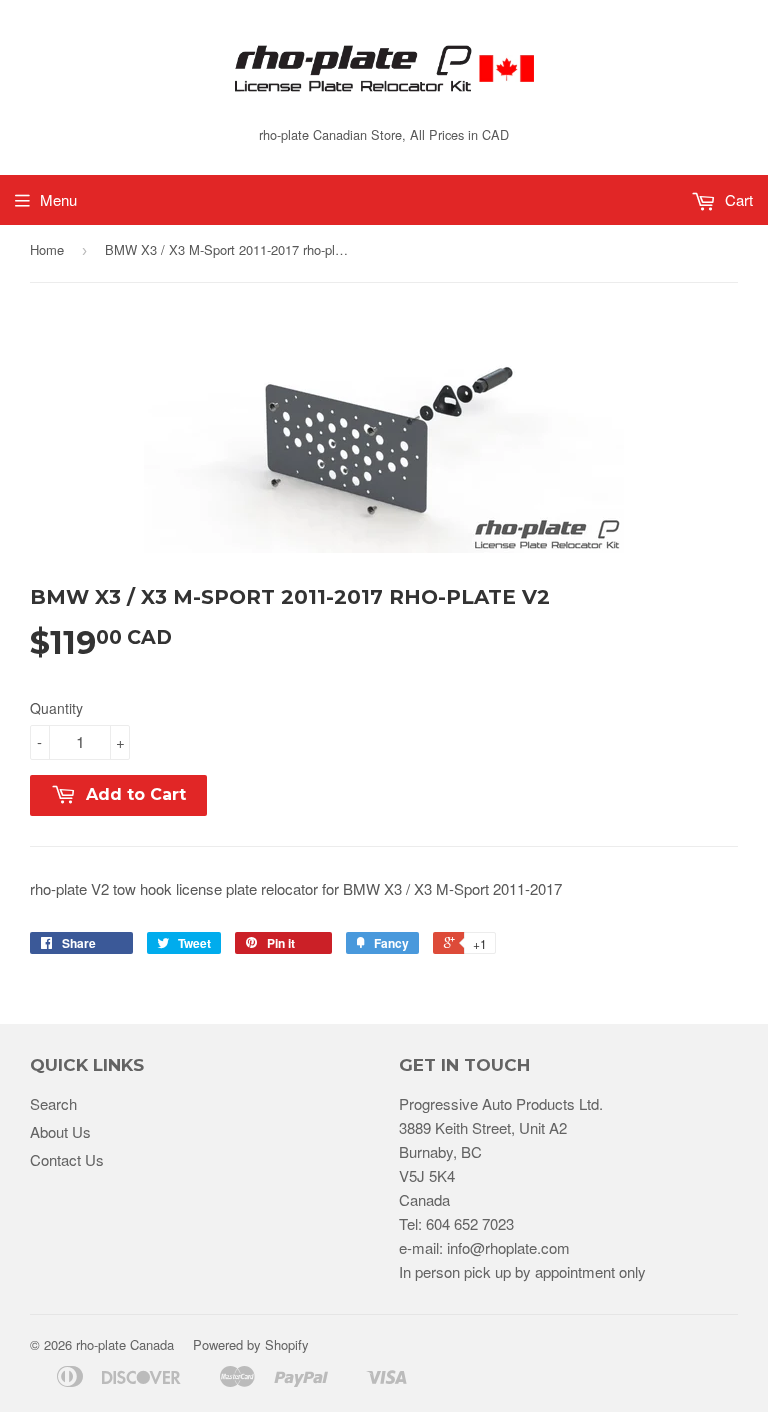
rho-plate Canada (125, 1344)
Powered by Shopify (251, 1344)
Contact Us (67, 1159)
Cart (737, 199)
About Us (60, 1131)
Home (47, 249)
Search (53, 1103)
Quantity (56, 708)
